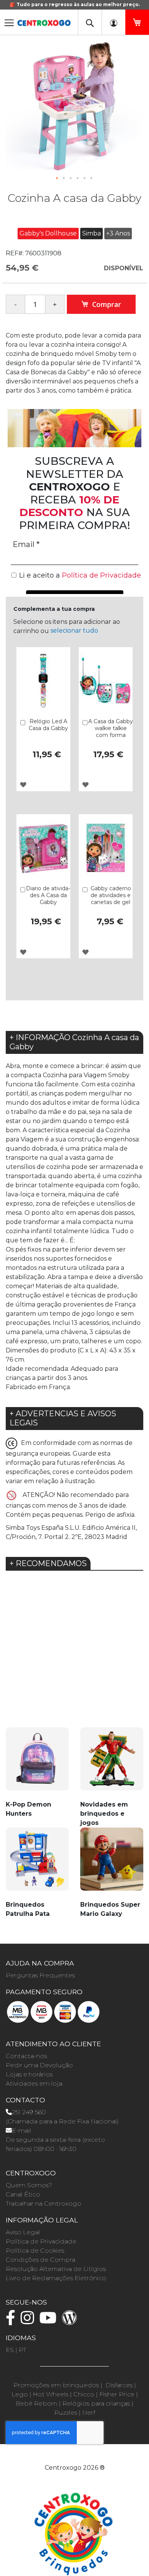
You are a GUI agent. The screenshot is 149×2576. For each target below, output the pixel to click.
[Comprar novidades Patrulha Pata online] (37, 1864)
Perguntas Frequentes (40, 1975)
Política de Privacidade (41, 2241)
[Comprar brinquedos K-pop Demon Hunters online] (37, 1764)
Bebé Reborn (36, 2403)
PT (23, 2350)
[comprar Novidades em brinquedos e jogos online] (112, 1764)
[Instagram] (29, 2321)
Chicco (84, 2394)
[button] (57, 179)
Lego (20, 2394)
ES (10, 2350)
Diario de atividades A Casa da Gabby (48, 895)
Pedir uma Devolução (39, 2065)
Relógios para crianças (96, 2403)
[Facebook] (12, 2321)
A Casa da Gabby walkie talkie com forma (111, 728)
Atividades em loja (34, 2083)
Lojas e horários (29, 2074)
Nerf (89, 2413)
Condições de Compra (40, 2260)
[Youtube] (50, 2321)
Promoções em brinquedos (56, 2385)
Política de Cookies (35, 2251)
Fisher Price (117, 2394)
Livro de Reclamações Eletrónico (56, 2278)
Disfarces (119, 2385)
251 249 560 (29, 2112)
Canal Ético (23, 2194)
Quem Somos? (29, 2185)
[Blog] (71, 2321)
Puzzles (66, 2413)
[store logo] (44, 20)
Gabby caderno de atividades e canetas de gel (111, 895)
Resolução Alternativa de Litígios (56, 2269)
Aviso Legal (23, 2232)
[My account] (113, 22)
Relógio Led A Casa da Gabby (48, 725)
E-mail (22, 2130)
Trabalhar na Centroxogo (44, 2203)
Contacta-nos (26, 2056)
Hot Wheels (51, 2394)
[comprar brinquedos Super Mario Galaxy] (112, 1864)
